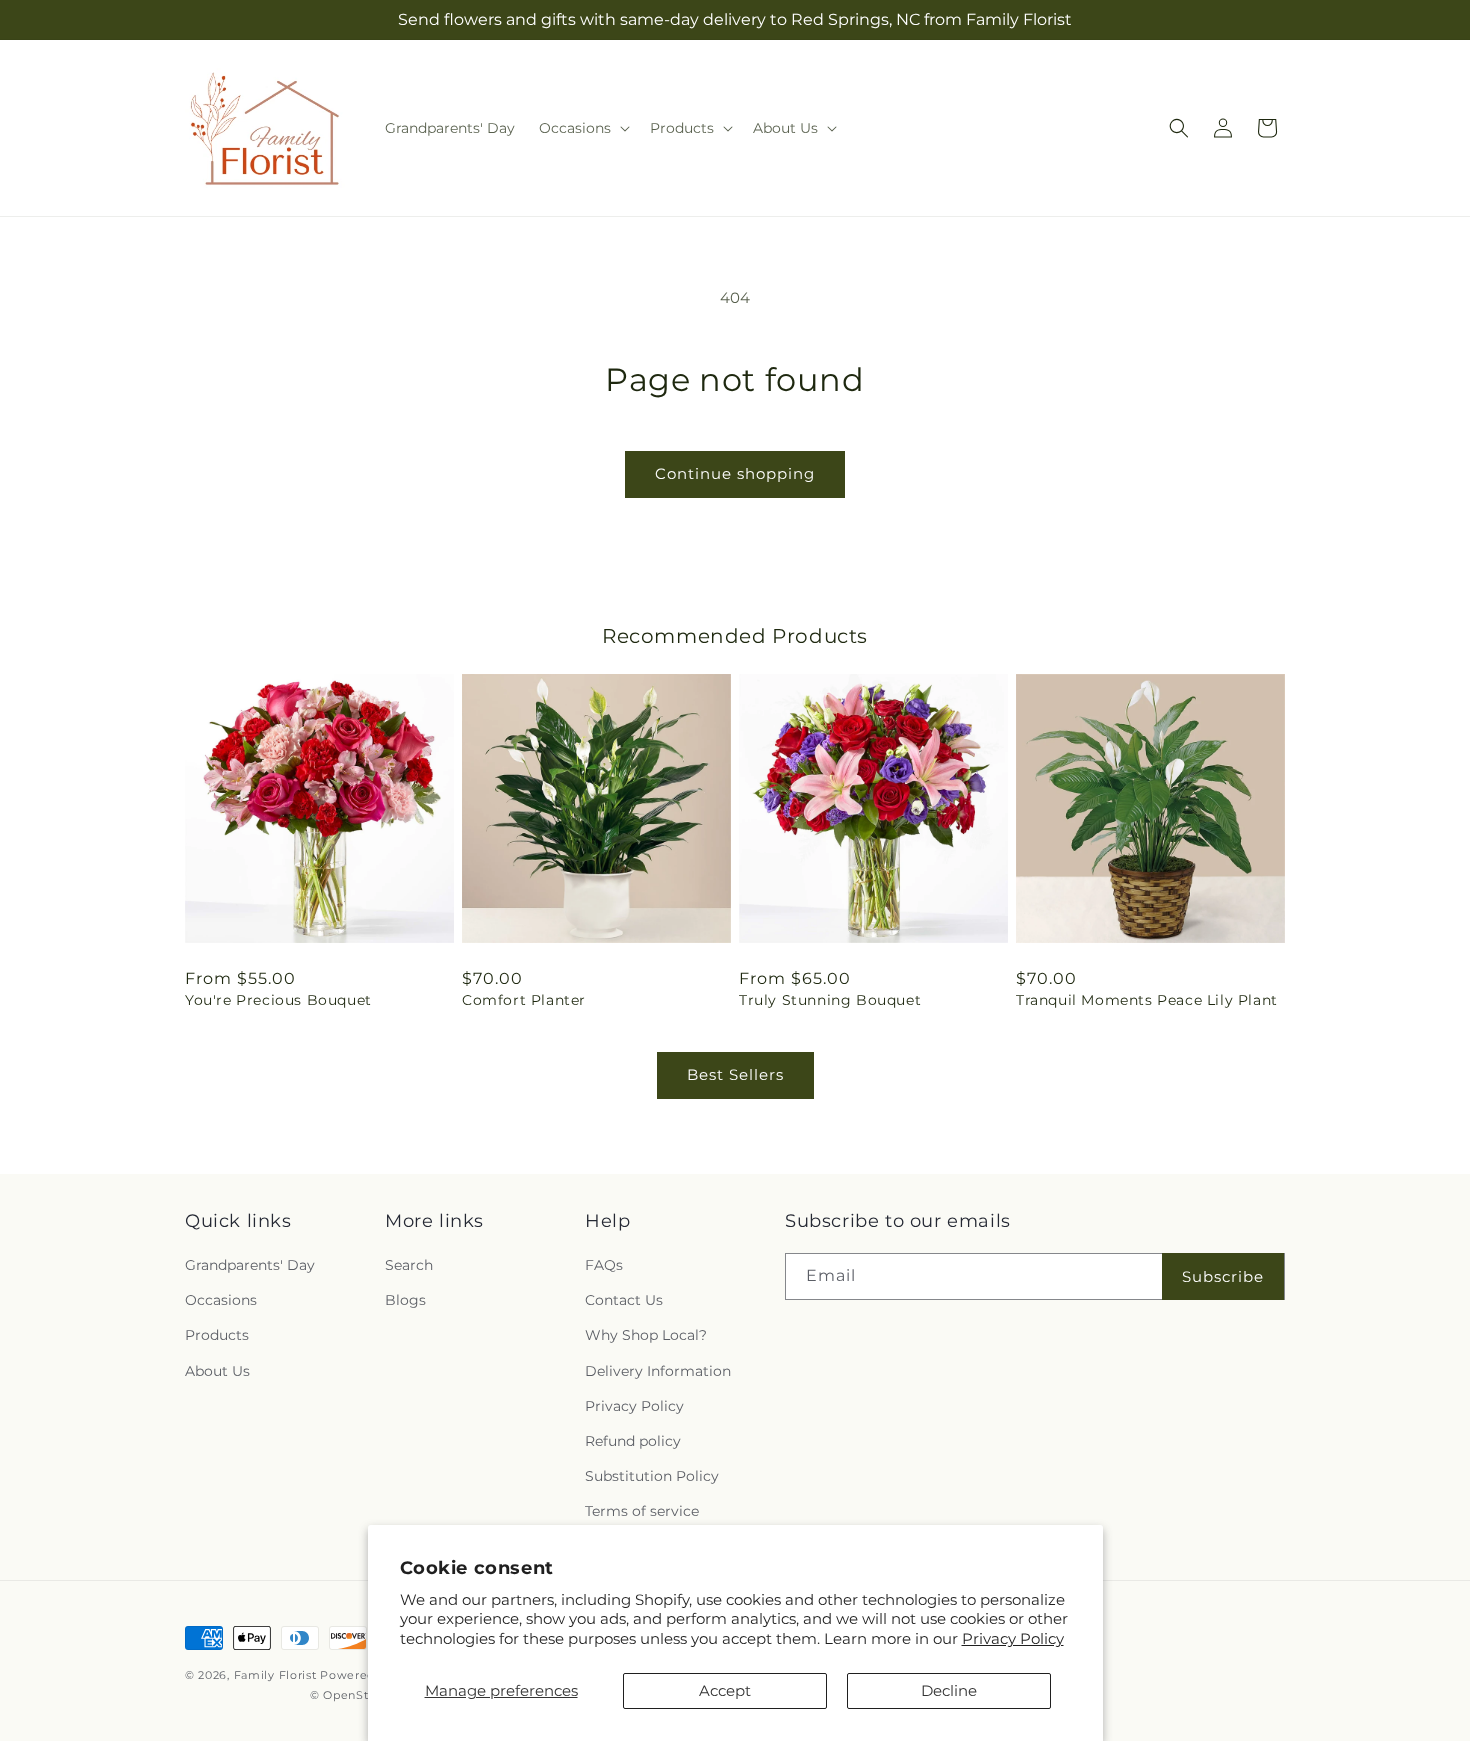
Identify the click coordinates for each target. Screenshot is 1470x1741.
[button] (582, 128)
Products (217, 1335)
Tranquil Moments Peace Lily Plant (1147, 1000)
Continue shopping (735, 473)
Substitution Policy (652, 1476)
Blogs (405, 1300)
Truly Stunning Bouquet (830, 1000)
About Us (217, 1371)
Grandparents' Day (250, 1265)
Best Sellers (735, 1074)
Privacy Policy (1013, 1638)
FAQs (604, 1265)
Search (409, 1265)
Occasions (221, 1300)
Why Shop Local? (646, 1335)
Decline (949, 1690)
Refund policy (633, 1441)
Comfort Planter (524, 1000)
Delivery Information (658, 1371)
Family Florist (275, 1675)
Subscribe (1223, 1276)
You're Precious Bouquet (278, 1000)
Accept (725, 1690)
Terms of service (642, 1511)
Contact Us (624, 1300)
